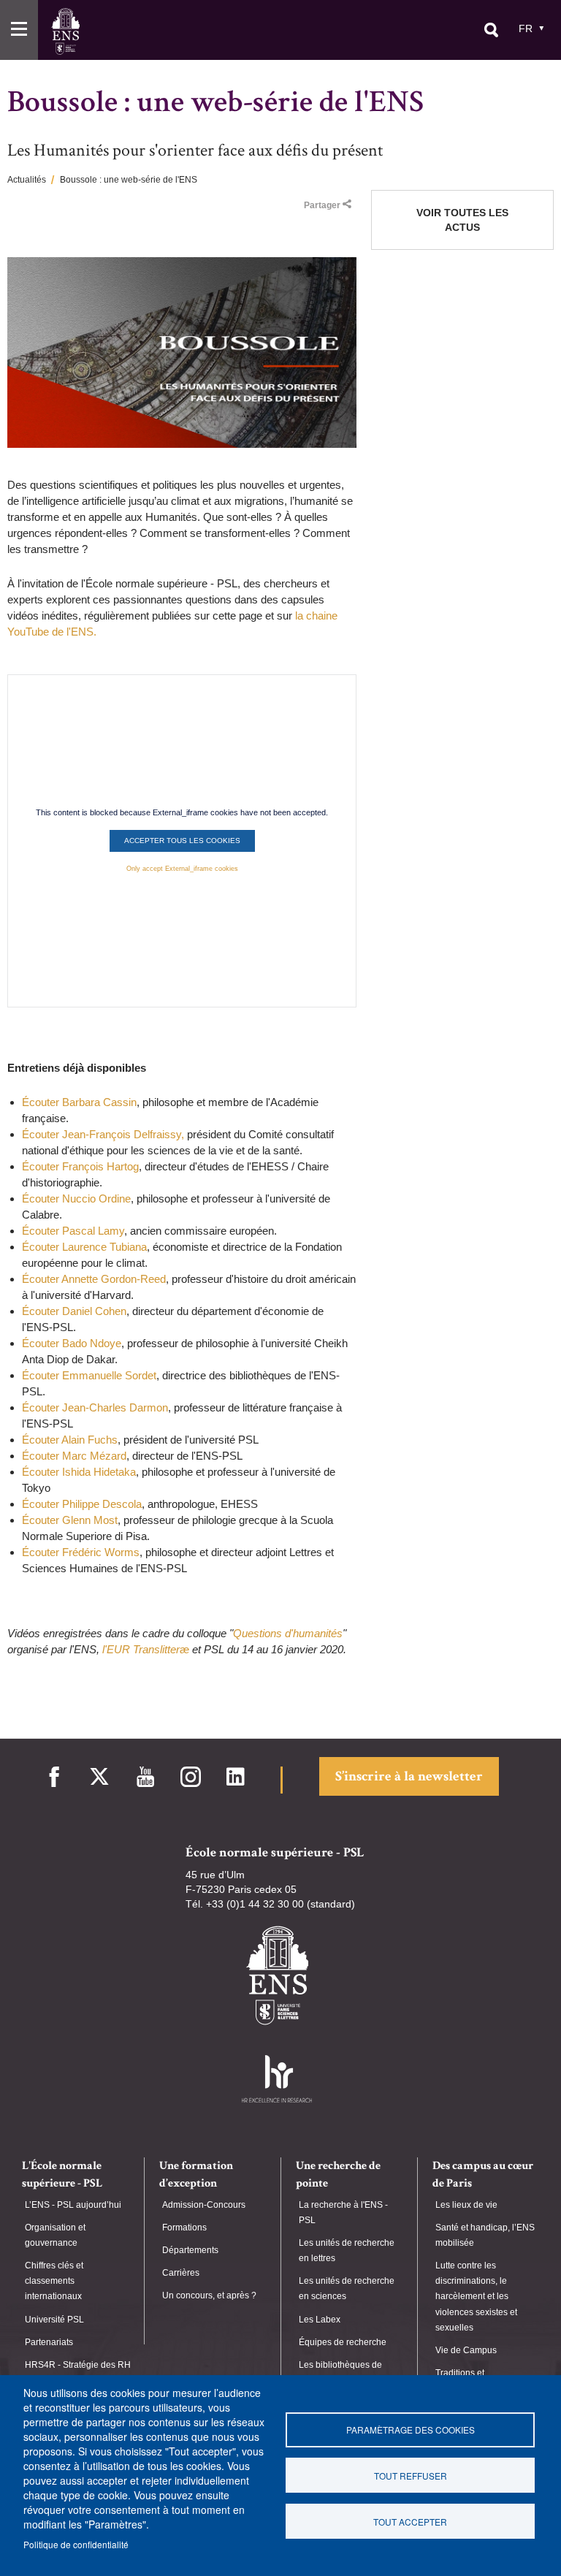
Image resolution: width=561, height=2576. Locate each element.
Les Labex (320, 2320)
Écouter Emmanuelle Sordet (89, 1375)
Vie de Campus (466, 2350)
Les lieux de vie (466, 2205)
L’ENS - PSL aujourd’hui (73, 2205)
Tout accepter (410, 2522)
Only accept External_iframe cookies (182, 869)
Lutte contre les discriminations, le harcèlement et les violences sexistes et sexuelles (476, 2297)
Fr (526, 28)
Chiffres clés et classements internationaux (54, 2281)
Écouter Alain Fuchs (70, 1440)
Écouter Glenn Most (70, 1520)
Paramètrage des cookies (411, 2430)
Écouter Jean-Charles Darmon (95, 1407)
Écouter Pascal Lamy (73, 1231)
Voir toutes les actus (462, 220)
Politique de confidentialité (76, 2544)
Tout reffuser (411, 2476)
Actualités (27, 180)
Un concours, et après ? (209, 2295)
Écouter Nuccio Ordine (76, 1199)
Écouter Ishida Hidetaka (79, 1472)
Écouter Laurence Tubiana (84, 1247)
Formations (184, 2228)
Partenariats (49, 2342)
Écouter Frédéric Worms (81, 1552)
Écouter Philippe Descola (82, 1504)
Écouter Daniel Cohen (74, 1311)
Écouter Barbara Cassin (79, 1102)
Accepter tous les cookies (182, 841)
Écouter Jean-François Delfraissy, (104, 1134)
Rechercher (491, 30)
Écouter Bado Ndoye (72, 1343)
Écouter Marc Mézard (74, 1456)
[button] (19, 30)
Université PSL (54, 2320)
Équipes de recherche (343, 2342)
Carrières (181, 2273)
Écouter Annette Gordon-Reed (94, 1279)
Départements (190, 2250)
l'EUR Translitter (141, 1649)
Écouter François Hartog (80, 1166)
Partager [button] (322, 205)
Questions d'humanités (288, 1633)
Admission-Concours (204, 2205)
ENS (65, 31)
